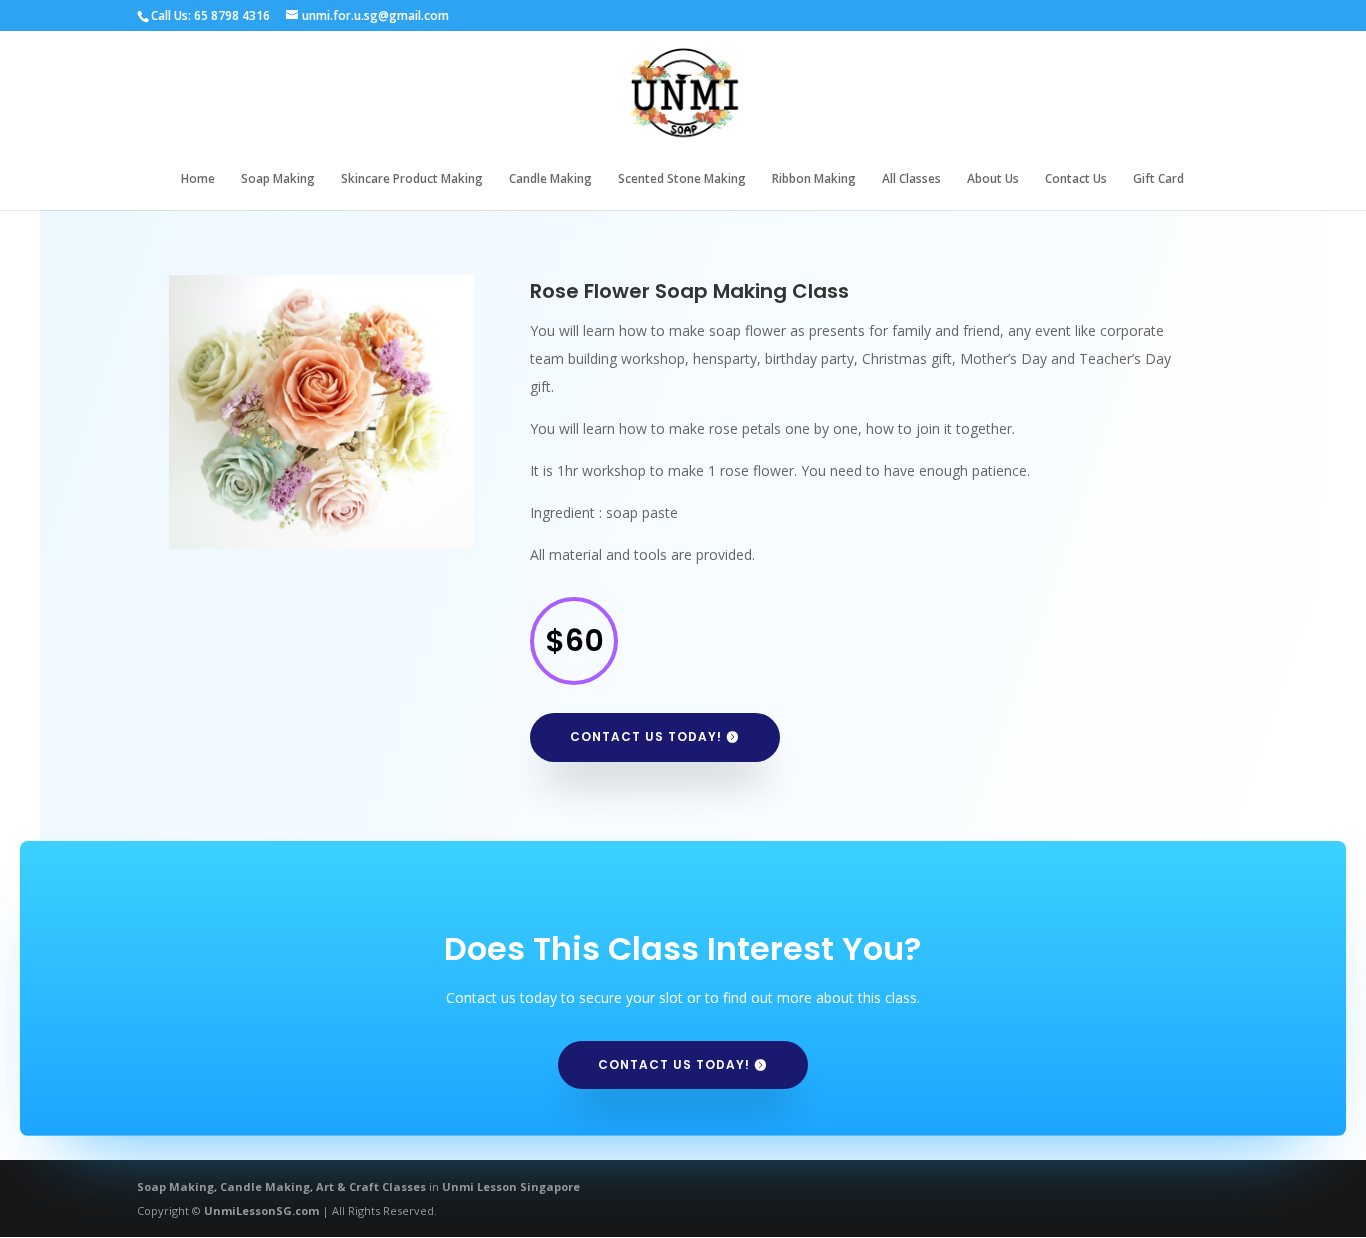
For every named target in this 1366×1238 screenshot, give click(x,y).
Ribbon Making (814, 179)
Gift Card (1158, 179)
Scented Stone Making (682, 179)
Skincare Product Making (412, 179)
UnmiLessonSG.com (261, 1210)
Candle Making (550, 179)
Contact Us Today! (646, 736)
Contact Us (1076, 179)
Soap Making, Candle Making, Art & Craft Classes (281, 1186)
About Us (993, 179)
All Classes (911, 179)
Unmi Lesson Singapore (511, 1186)
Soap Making (278, 179)
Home (198, 179)
